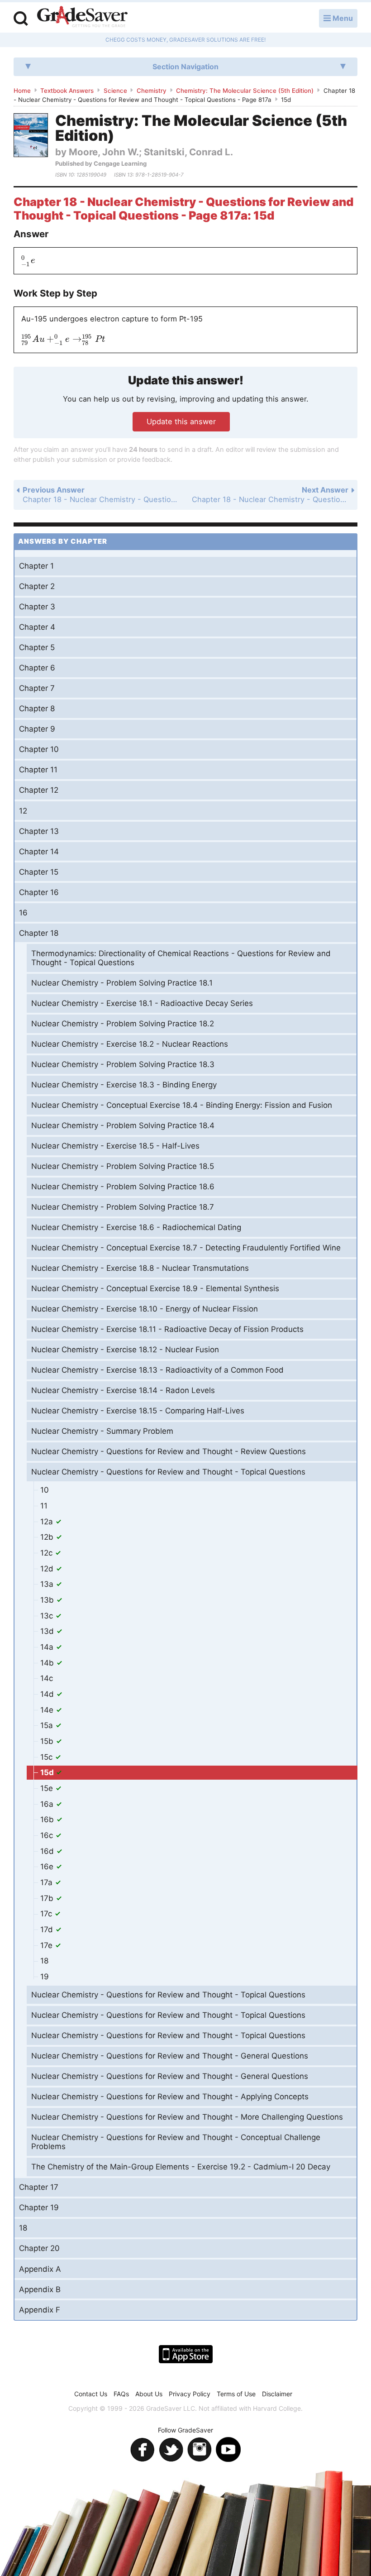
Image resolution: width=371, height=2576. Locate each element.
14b (48, 1663)
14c (47, 1678)
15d (48, 1772)
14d (48, 1694)
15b (48, 1741)
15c (48, 1757)
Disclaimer (277, 2394)
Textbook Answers (67, 91)
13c (48, 1616)
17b (48, 1898)
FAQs (121, 2394)
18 (44, 1961)
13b (48, 1600)
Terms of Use (236, 2394)
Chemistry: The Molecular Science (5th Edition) (245, 91)
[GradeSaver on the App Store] (186, 2354)
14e (48, 1710)
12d (48, 1569)
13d (48, 1631)
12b (48, 1537)
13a (48, 1584)
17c (47, 1914)
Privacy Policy (190, 2394)
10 (45, 1490)
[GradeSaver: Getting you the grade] (82, 18)
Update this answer (181, 421)
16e (48, 1867)
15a (48, 1725)
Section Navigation (185, 67)
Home (22, 91)
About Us (149, 2394)
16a (48, 1804)
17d (48, 1930)
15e (48, 1788)
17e (48, 1945)
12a (48, 1522)
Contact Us (91, 2394)
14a (48, 1647)
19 (45, 1977)
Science (115, 91)
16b (48, 1819)
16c (48, 1835)
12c (48, 1553)
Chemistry (152, 91)
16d (48, 1851)
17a (48, 1882)
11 (44, 1506)
